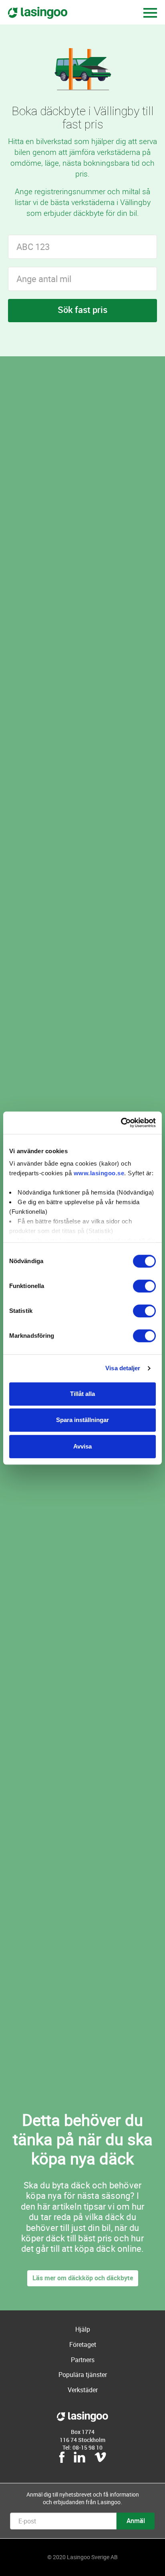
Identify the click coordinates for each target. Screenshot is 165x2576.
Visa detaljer (123, 1368)
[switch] (144, 1286)
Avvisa (82, 1446)
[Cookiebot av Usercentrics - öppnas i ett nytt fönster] (121, 1123)
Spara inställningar (82, 1420)
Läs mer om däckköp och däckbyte (83, 2278)
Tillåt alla (82, 1394)
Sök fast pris (82, 310)
